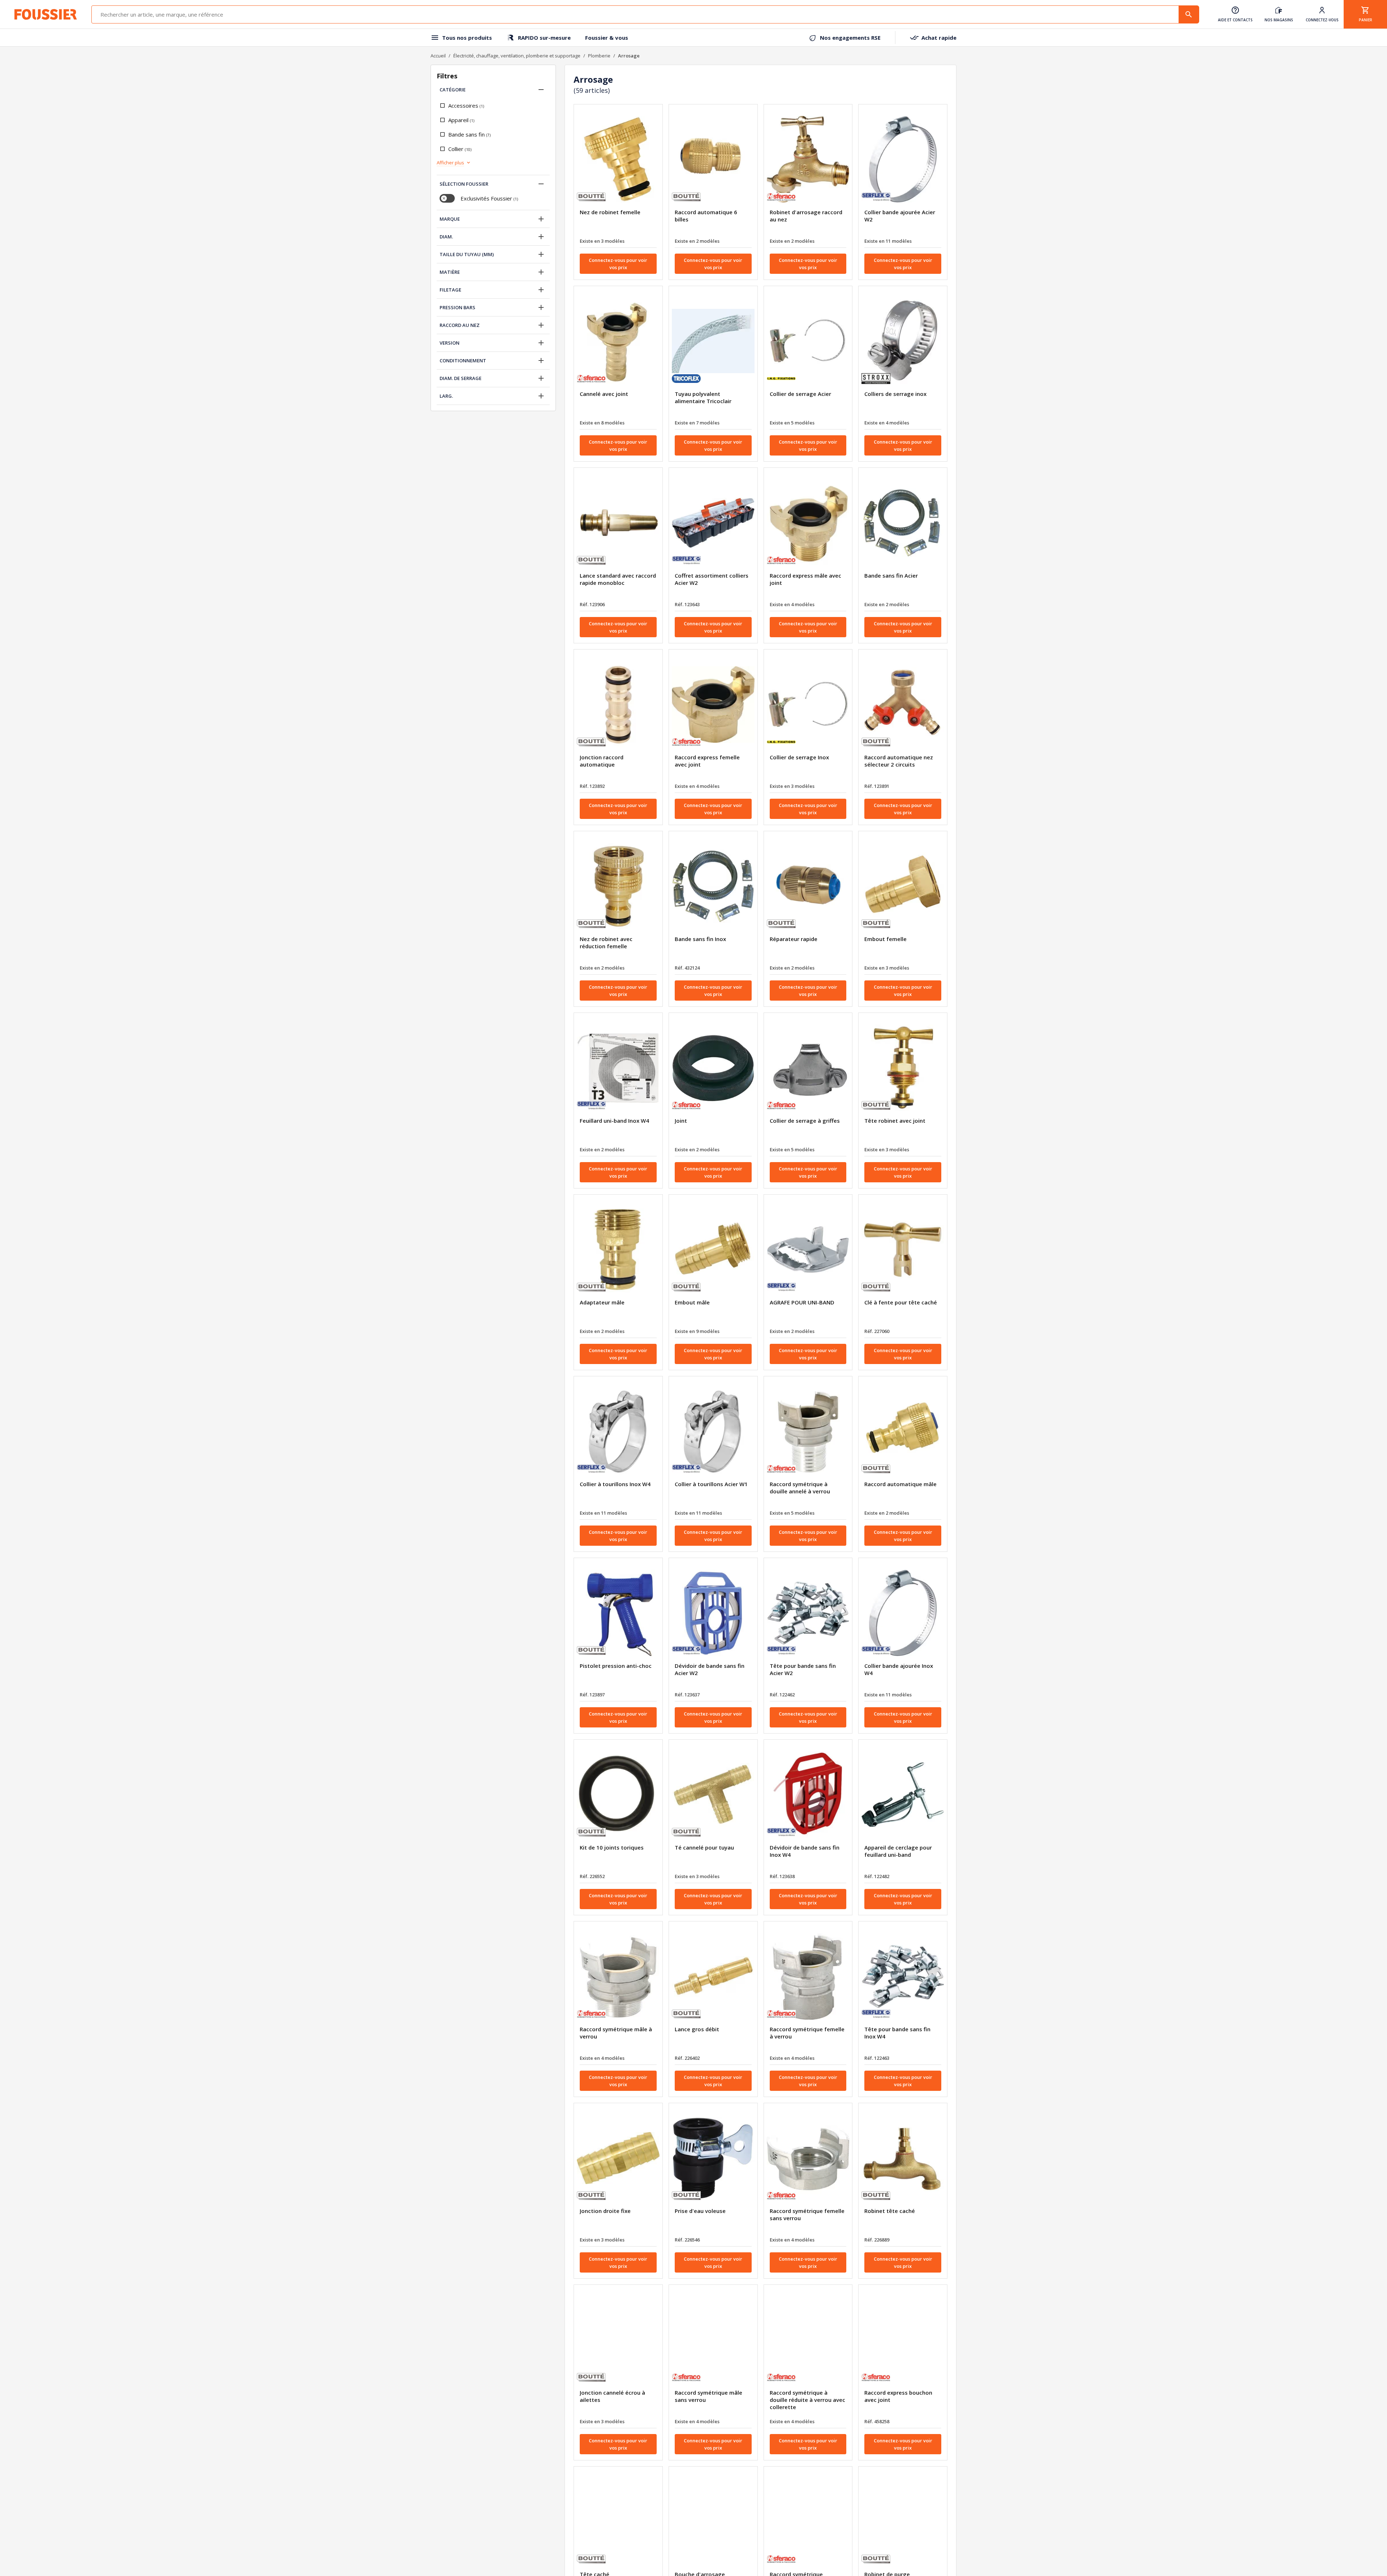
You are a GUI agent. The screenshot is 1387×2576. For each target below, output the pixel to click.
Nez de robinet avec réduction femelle (606, 942)
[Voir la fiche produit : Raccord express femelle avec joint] (713, 704)
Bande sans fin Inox (700, 939)
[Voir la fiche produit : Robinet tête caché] (903, 2158)
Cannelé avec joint (604, 394)
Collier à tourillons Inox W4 (615, 1484)
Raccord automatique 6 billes (706, 216)
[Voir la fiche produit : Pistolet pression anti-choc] (618, 1613)
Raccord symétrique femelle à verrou (807, 2033)
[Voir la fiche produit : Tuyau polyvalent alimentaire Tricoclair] (713, 341)
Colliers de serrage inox (895, 394)
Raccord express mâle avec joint (805, 579)
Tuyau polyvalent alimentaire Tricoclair (703, 397)
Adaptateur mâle (602, 1302)
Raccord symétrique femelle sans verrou (807, 2214)
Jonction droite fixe (605, 2211)
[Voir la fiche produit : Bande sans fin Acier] (903, 523)
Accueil (438, 56)
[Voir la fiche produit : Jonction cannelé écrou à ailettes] (618, 2340)
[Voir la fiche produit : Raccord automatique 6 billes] (713, 159)
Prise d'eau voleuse (700, 2211)
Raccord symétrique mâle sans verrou (708, 2396)
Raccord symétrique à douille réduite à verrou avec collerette (807, 2400)
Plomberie (599, 56)
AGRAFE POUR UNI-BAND (802, 1302)
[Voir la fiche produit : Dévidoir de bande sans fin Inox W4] (808, 1795)
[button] (541, 90)
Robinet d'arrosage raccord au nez (806, 216)
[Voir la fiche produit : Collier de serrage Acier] (808, 341)
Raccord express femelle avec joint (707, 761)
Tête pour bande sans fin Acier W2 (803, 1669)
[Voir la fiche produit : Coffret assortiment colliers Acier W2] (713, 523)
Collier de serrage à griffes (805, 1121)
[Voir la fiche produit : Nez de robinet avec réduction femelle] (618, 886)
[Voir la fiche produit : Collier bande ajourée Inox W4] (903, 1613)
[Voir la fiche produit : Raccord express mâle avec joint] (808, 523)
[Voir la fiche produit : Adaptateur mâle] (618, 1250)
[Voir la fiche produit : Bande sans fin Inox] (713, 886)
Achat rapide (939, 38)
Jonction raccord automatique (602, 761)
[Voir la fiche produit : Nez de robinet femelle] (618, 159)
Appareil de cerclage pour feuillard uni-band (898, 1851)
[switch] (447, 198)
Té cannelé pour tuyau (704, 1847)
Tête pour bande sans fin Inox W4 (897, 2033)
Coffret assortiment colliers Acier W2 (712, 579)
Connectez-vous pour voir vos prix (618, 264)
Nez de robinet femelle (610, 212)
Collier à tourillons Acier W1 (711, 1484)
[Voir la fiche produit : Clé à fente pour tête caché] (903, 1250)
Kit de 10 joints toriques (612, 1847)
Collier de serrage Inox (799, 757)
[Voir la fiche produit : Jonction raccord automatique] (618, 704)
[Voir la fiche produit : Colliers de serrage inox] (903, 341)
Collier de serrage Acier (800, 394)
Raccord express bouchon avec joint (898, 2396)
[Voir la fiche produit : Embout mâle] (713, 1250)
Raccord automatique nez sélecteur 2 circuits (899, 761)
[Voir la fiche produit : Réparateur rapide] (808, 886)
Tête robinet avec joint (895, 1121)
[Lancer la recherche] (1189, 14)
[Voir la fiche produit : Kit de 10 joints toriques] (618, 1795)
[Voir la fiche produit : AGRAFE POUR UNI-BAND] (808, 1250)
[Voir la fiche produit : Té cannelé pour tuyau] (713, 1795)
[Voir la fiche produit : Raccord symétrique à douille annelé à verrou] (808, 1431)
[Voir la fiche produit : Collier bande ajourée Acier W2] (903, 159)
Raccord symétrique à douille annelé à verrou (800, 1488)
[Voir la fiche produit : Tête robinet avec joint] (903, 1068)
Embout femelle (885, 939)
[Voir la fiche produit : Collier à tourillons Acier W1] (713, 1431)
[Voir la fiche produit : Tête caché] (618, 2521)
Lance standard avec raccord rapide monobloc (618, 579)
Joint (681, 1121)
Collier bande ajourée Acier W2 (900, 216)
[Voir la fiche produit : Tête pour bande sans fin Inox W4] (903, 1976)
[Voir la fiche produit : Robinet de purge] (903, 2521)
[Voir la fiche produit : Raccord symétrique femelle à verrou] (808, 1976)
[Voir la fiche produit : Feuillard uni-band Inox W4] (618, 1068)
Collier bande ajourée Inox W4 (899, 1669)
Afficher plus (450, 163)
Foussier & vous (607, 38)
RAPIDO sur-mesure (544, 38)
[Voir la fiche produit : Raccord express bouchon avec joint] (903, 2340)
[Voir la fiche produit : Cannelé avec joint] (618, 341)
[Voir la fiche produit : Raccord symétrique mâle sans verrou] (713, 2340)
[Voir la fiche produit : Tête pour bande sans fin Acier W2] (808, 1613)
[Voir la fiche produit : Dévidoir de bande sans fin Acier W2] (713, 1613)
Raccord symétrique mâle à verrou (616, 2033)
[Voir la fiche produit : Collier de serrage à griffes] (808, 1068)
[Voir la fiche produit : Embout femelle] (903, 886)
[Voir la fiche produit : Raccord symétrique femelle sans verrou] (808, 2158)
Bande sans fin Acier (891, 575)
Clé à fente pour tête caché (901, 1302)
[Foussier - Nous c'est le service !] (46, 14)
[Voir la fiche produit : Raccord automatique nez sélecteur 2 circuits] (903, 704)
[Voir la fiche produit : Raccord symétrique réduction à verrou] (808, 2521)
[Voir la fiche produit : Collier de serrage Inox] (808, 704)
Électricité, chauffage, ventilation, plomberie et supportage (517, 56)
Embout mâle (692, 1302)
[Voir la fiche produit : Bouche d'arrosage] (713, 2521)
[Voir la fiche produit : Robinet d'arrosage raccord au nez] (808, 159)
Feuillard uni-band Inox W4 (614, 1121)
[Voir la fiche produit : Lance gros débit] (713, 1976)
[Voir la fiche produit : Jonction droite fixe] (618, 2158)
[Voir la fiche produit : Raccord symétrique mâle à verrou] (618, 1976)
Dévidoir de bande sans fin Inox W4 (805, 1851)
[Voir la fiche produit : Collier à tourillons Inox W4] (618, 1431)
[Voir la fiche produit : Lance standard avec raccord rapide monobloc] (618, 523)
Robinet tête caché (890, 2211)
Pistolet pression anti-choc (616, 1666)
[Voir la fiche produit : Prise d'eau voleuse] (713, 2158)
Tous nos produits (467, 38)
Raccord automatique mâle (900, 1484)
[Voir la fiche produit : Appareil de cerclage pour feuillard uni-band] (903, 1795)
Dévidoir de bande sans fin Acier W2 (710, 1669)
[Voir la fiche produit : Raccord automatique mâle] (903, 1431)
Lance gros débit (697, 2029)
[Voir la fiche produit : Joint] (713, 1068)
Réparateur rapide (794, 939)
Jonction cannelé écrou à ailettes (612, 2396)
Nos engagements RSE (850, 38)
